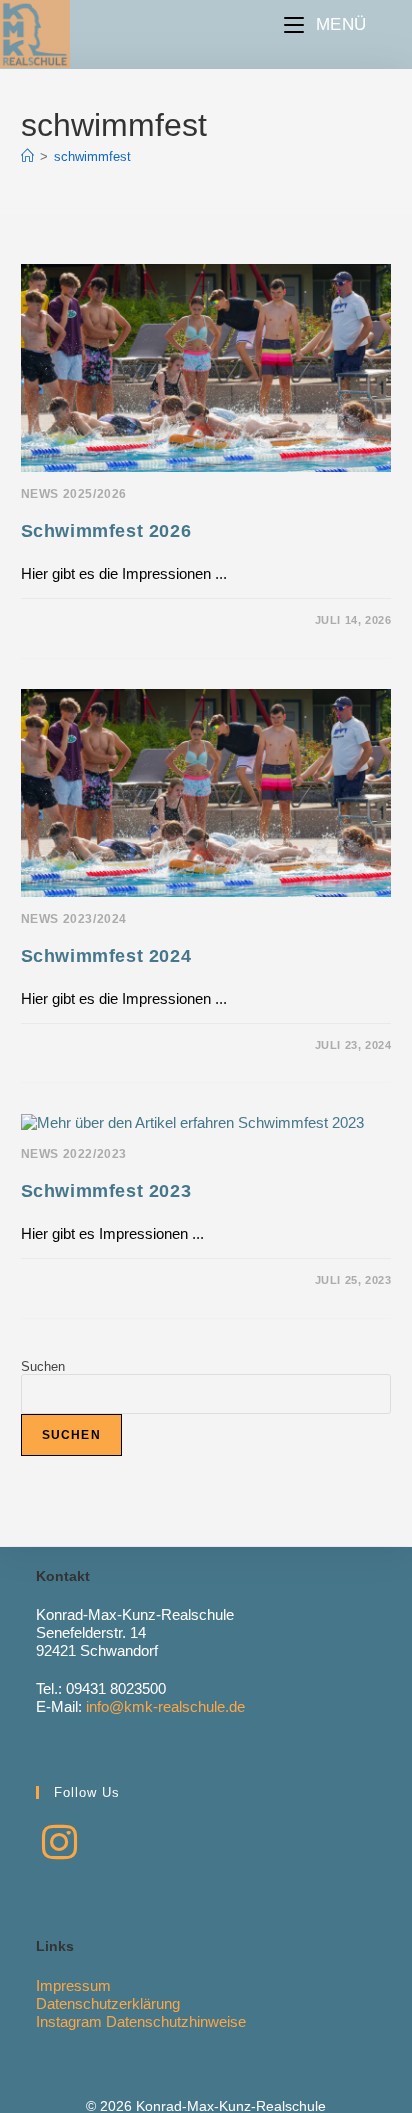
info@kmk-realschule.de (165, 1706)
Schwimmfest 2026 (106, 531)
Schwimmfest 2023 (106, 1191)
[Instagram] (59, 1843)
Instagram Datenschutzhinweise (141, 2021)
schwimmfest (92, 156)
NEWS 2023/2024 (74, 919)
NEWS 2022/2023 (74, 1154)
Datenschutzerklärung (108, 2003)
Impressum (73, 1985)
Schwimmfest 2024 (106, 956)
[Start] (27, 156)
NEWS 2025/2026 (74, 494)
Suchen (43, 1366)
